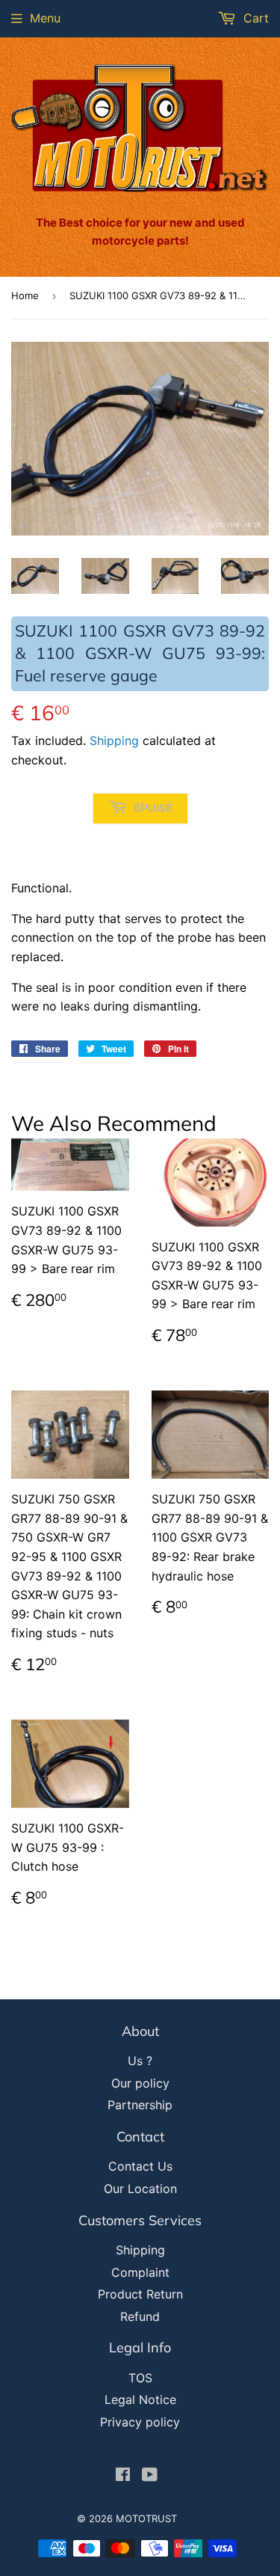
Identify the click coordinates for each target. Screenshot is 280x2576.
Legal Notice (140, 2399)
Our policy (140, 2083)
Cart (254, 18)
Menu (45, 18)
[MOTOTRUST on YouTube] (150, 2476)
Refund (140, 2316)
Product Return (140, 2294)
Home (25, 295)
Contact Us (140, 2166)
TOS (140, 2378)
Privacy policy (140, 2422)
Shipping (114, 740)
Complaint (140, 2272)
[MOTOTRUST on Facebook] (123, 2476)
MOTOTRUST (146, 2518)
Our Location (140, 2189)
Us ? (140, 2061)
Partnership (140, 2105)
